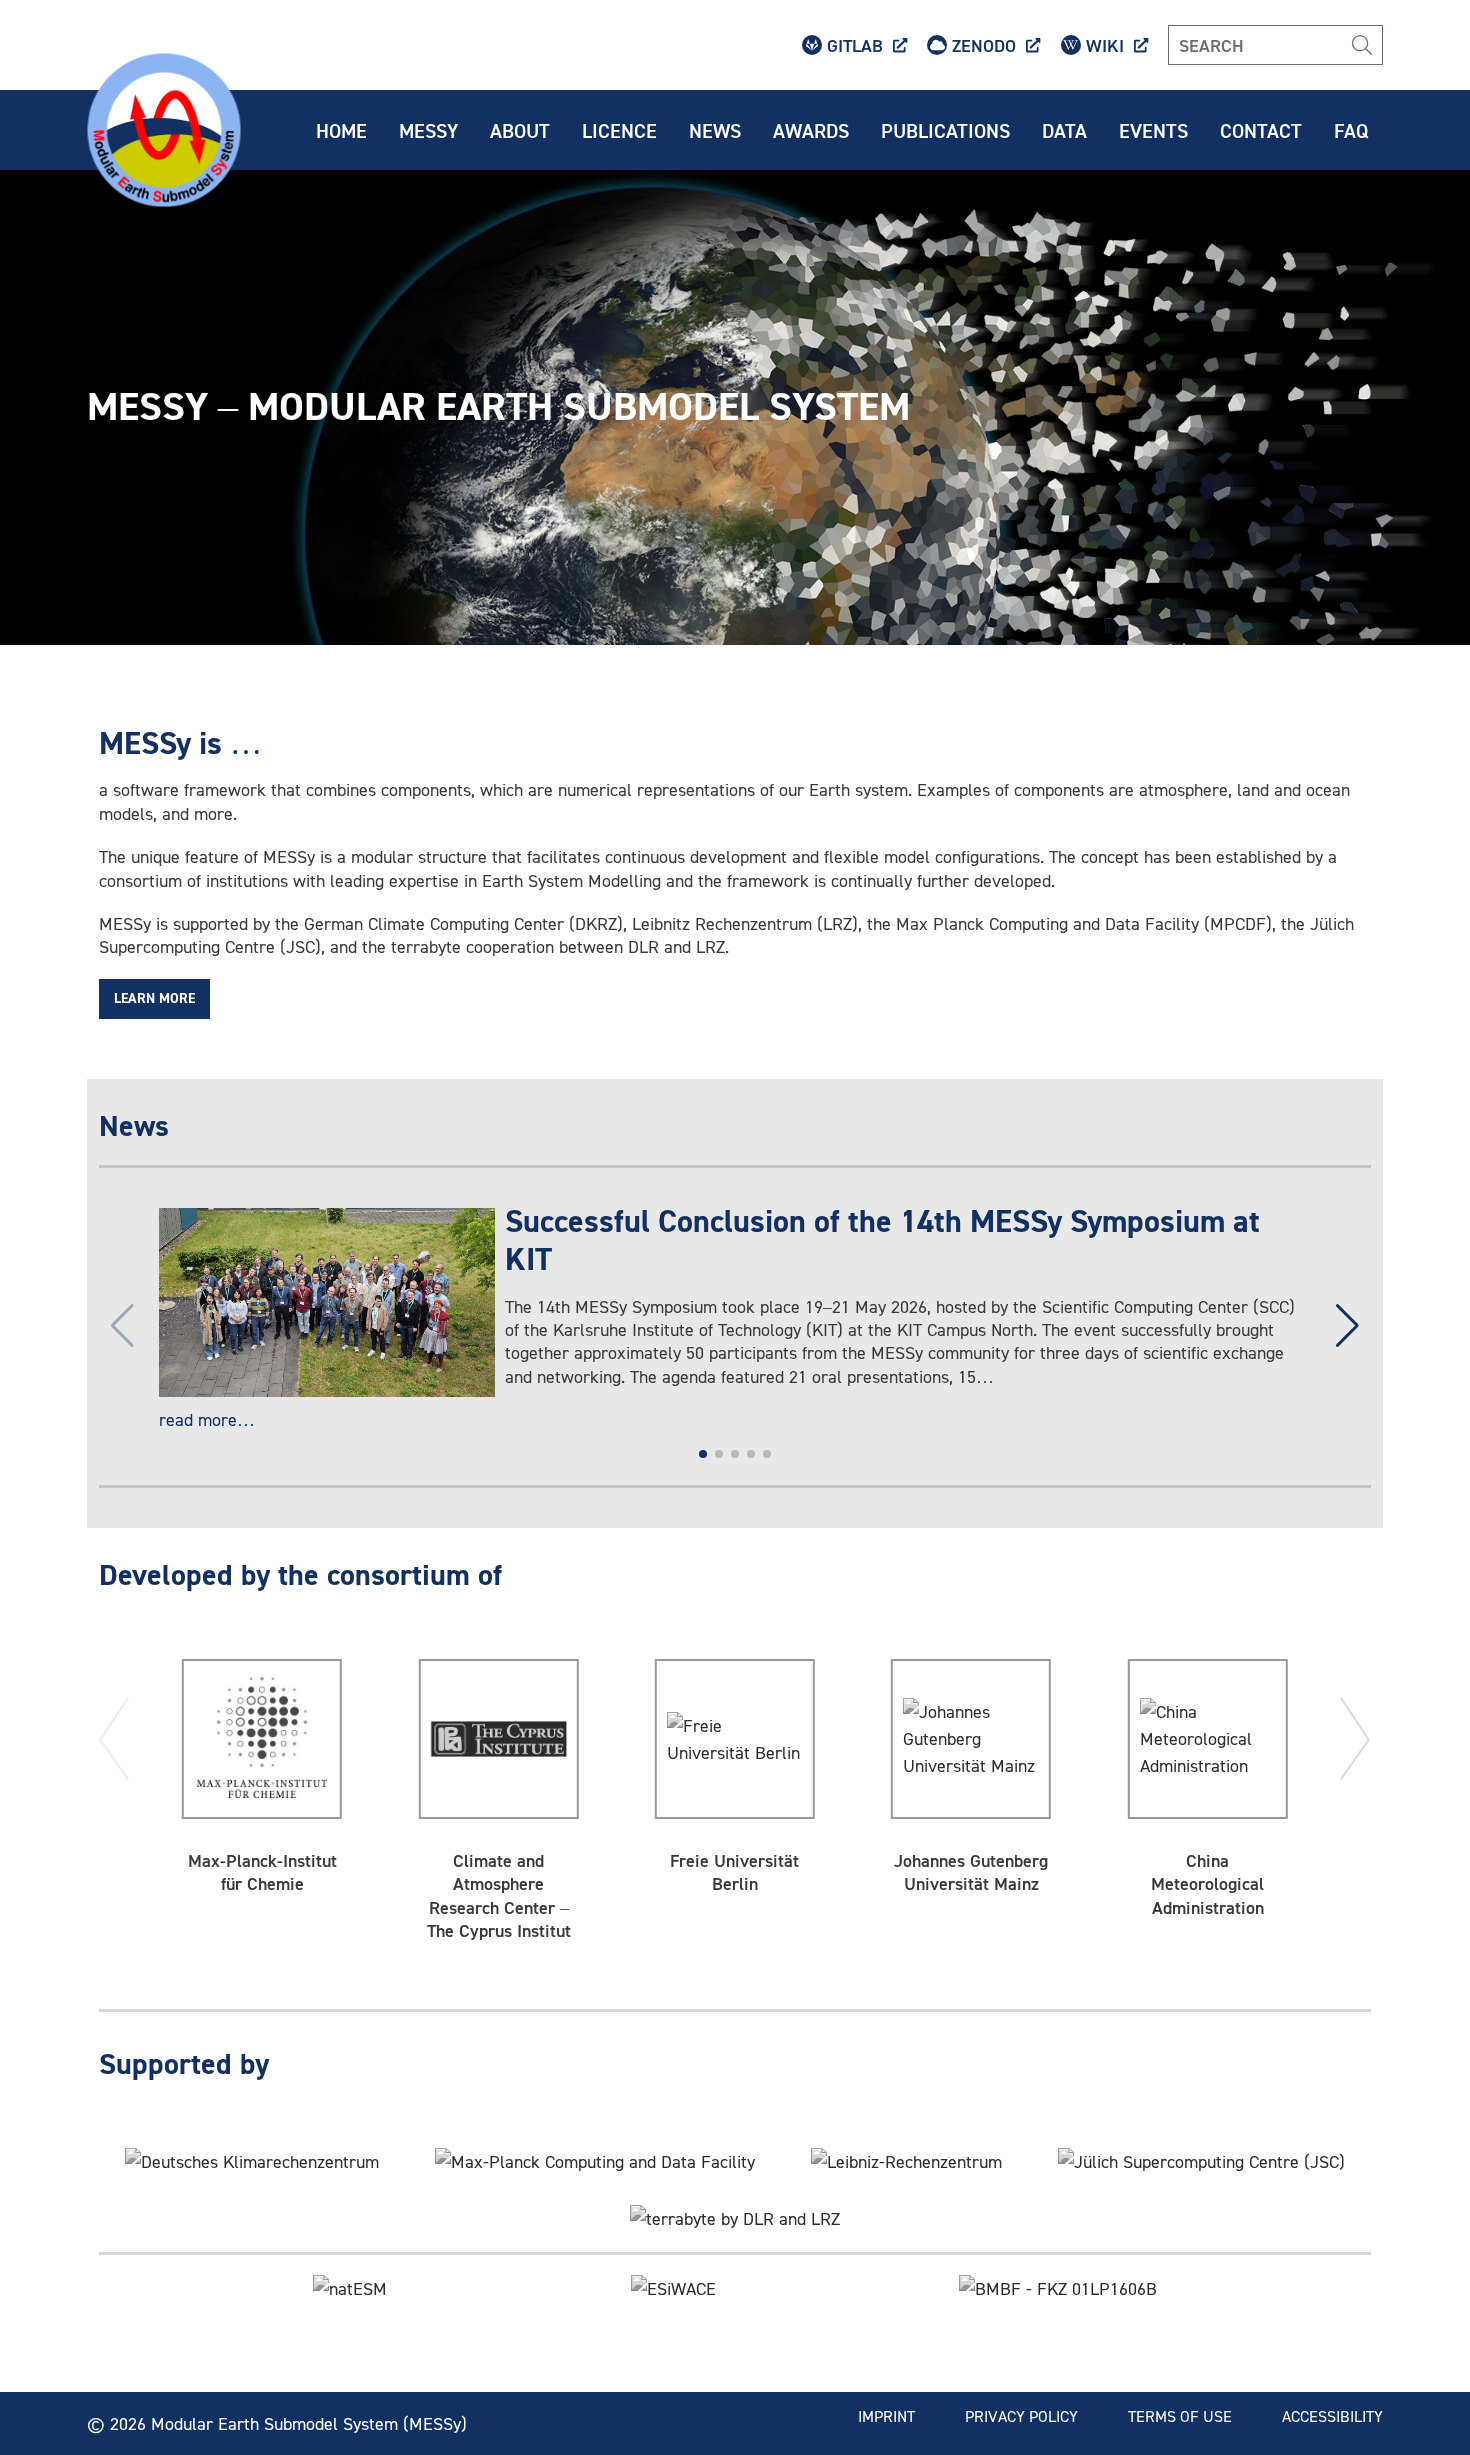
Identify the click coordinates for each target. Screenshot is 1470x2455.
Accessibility (1332, 2416)
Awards (811, 130)
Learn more (154, 999)
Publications (945, 130)
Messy (428, 130)
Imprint (886, 2416)
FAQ (1351, 130)
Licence (619, 130)
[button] (1347, 1326)
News (715, 130)
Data (1064, 130)
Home (341, 130)
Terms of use (1180, 2416)
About (520, 130)
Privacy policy (1021, 2416)
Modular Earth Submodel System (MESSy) (309, 2423)
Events (1153, 130)
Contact (1261, 130)
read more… (207, 1419)
